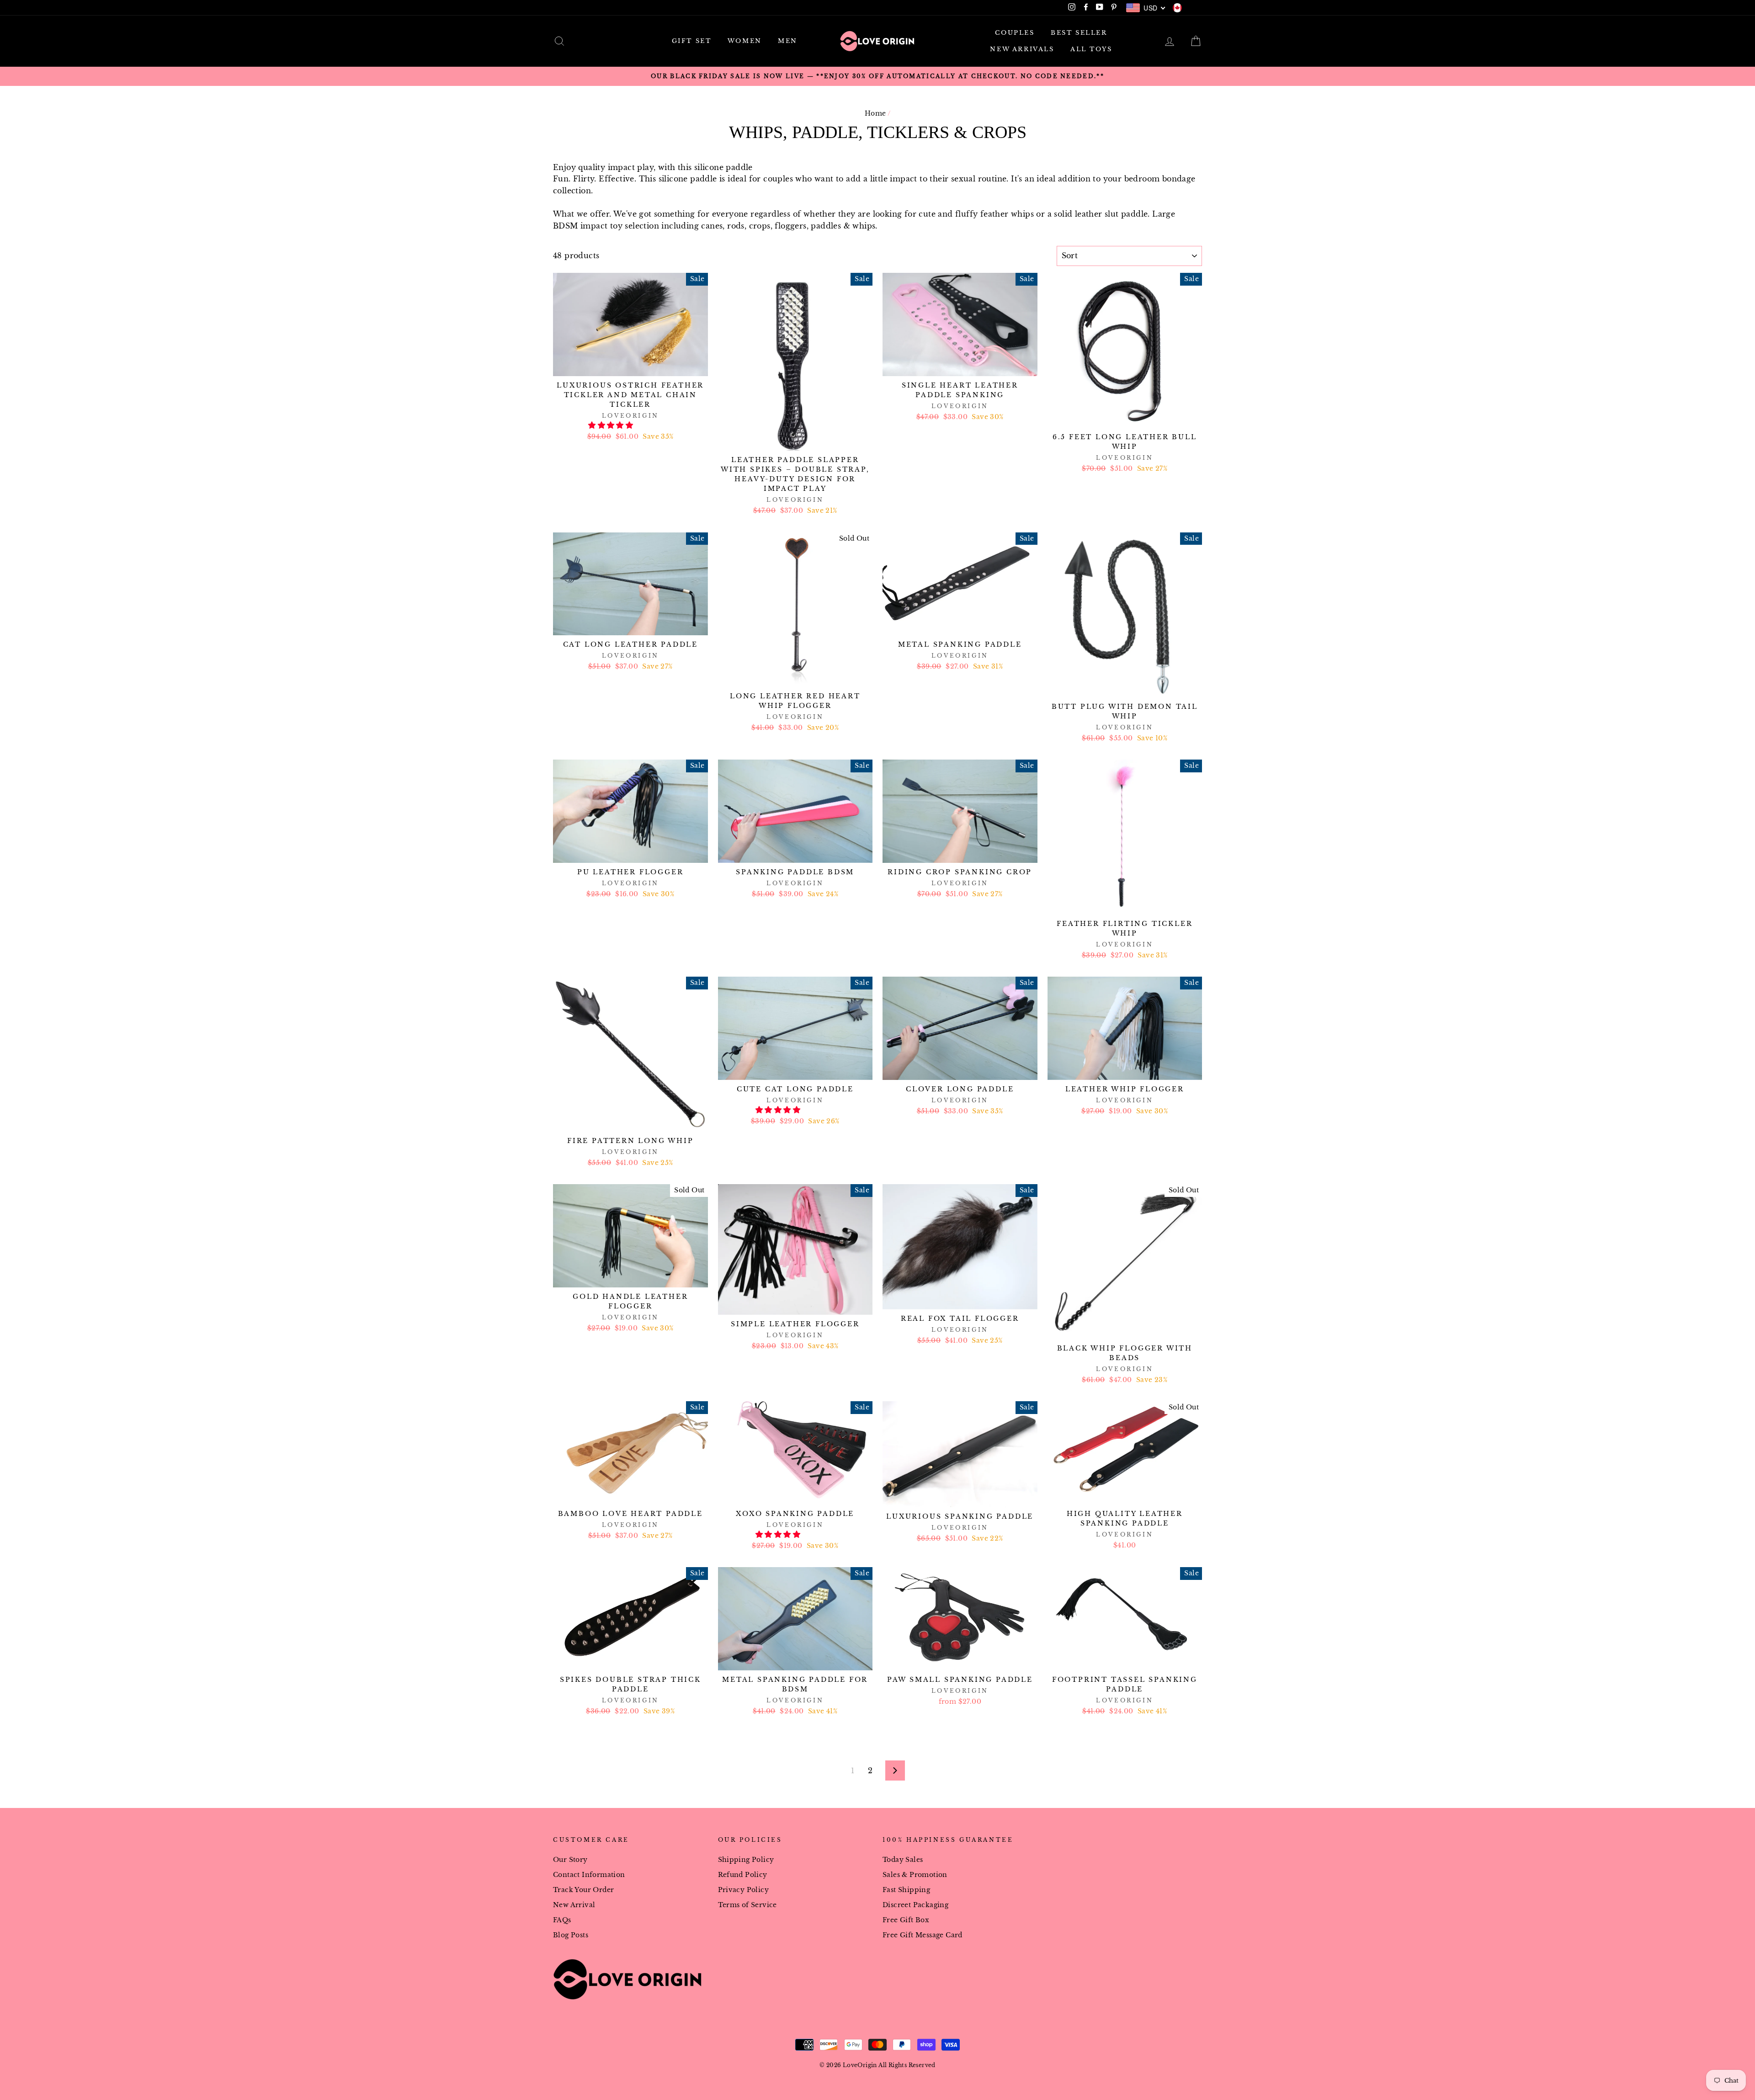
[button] (612, 425)
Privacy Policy (744, 1890)
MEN (788, 41)
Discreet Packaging (915, 1905)
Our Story (570, 1860)
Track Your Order (583, 1890)
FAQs (562, 1920)
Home (875, 114)
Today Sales (903, 1860)
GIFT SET (692, 41)
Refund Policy (743, 1875)
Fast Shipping (906, 1890)
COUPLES (1015, 33)
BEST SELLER (1079, 33)
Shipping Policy (746, 1860)
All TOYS (1091, 49)
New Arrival (574, 1905)
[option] (877, 76)
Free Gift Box (906, 1920)
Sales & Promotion (915, 1875)
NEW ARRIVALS (1022, 49)
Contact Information (589, 1875)
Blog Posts (571, 1935)
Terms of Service (747, 1905)
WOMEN (745, 41)
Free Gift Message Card (923, 1935)
